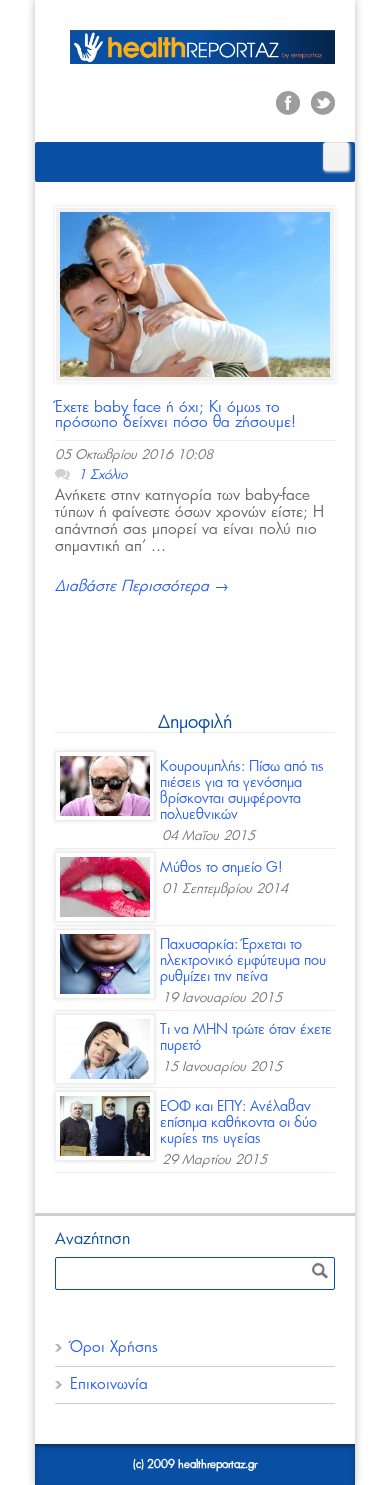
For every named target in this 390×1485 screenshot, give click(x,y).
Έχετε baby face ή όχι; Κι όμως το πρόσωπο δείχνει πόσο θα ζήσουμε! (175, 415)
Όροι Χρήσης (114, 1347)
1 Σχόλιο (102, 475)
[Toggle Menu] (336, 156)
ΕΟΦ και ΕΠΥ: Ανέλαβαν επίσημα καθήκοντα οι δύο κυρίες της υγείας (238, 1123)
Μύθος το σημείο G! (221, 868)
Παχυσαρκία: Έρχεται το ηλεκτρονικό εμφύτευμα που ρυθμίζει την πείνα (243, 961)
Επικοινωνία (109, 1384)
